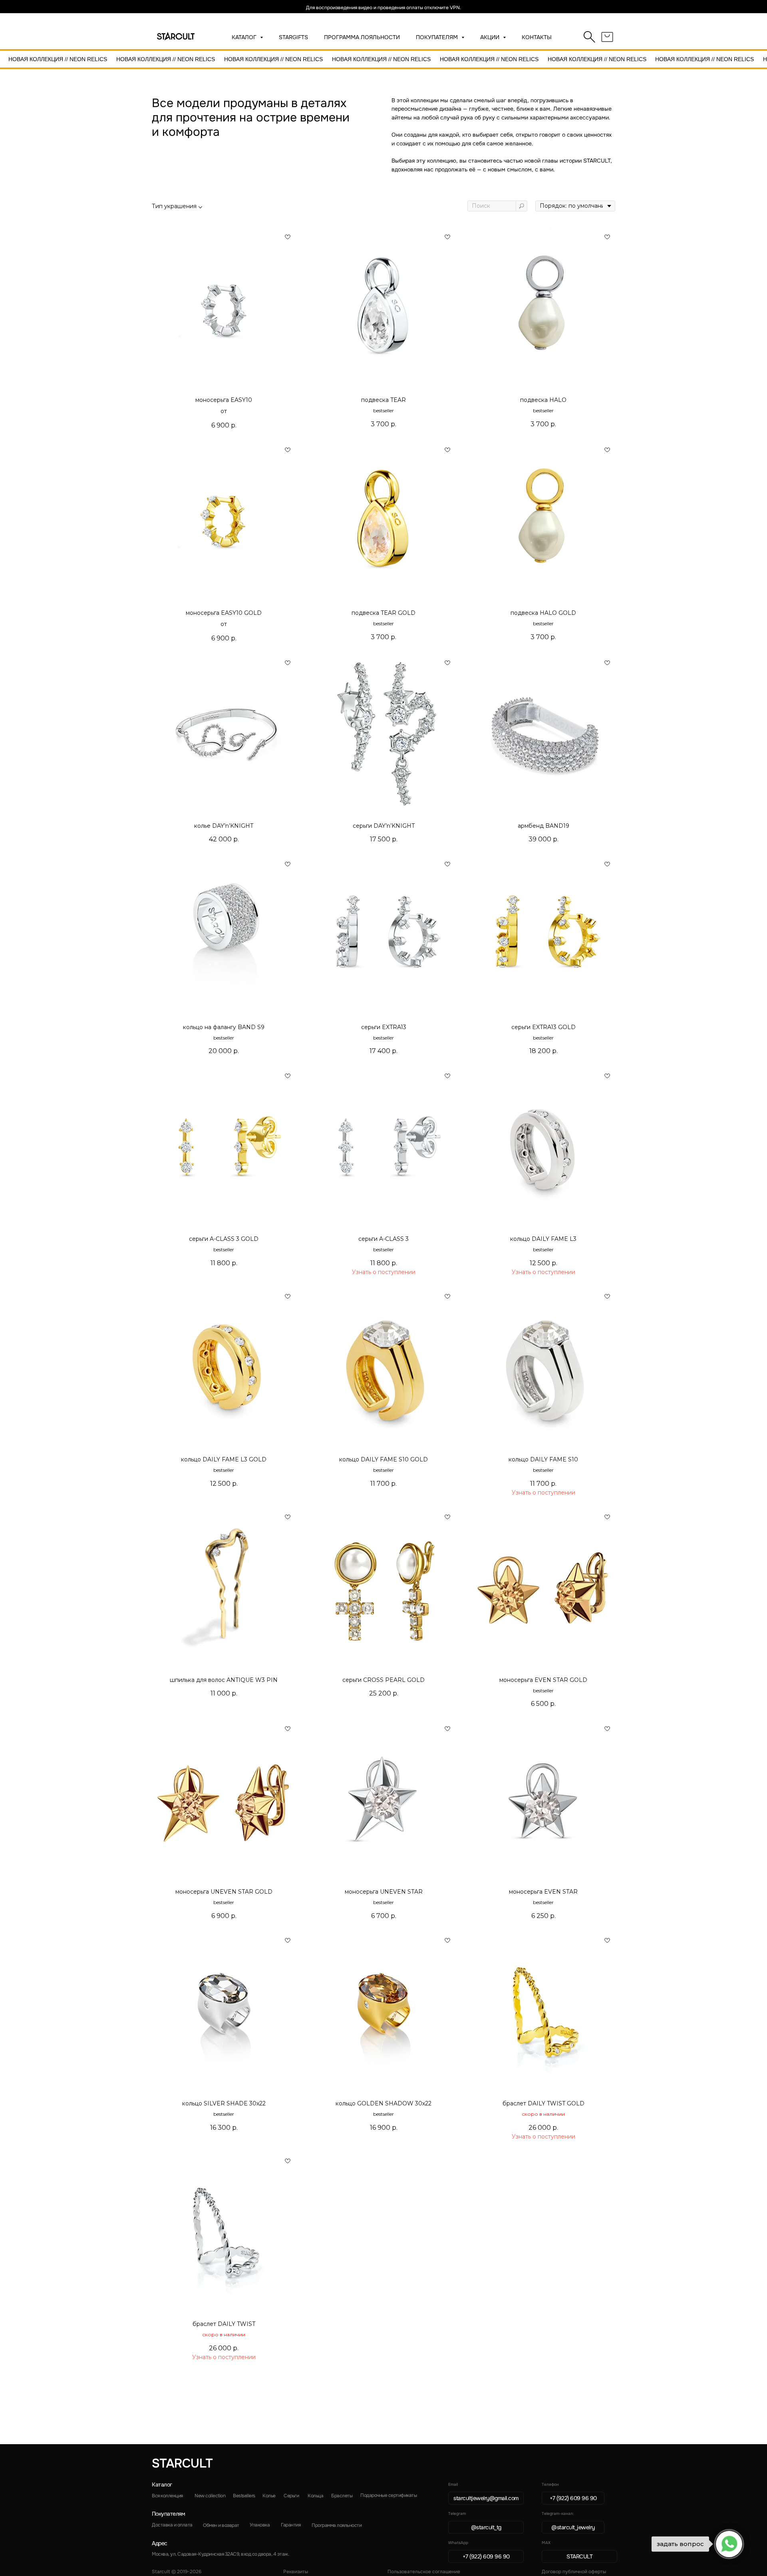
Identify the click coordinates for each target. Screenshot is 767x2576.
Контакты (537, 37)
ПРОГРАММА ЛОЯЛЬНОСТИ (362, 37)
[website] (590, 37)
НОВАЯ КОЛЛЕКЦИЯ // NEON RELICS (58, 59)
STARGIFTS (293, 37)
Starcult (182, 2463)
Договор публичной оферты (574, 2572)
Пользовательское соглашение (424, 2572)
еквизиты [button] (296, 2572)
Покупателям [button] (438, 37)
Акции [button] (491, 37)
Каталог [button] (245, 37)
